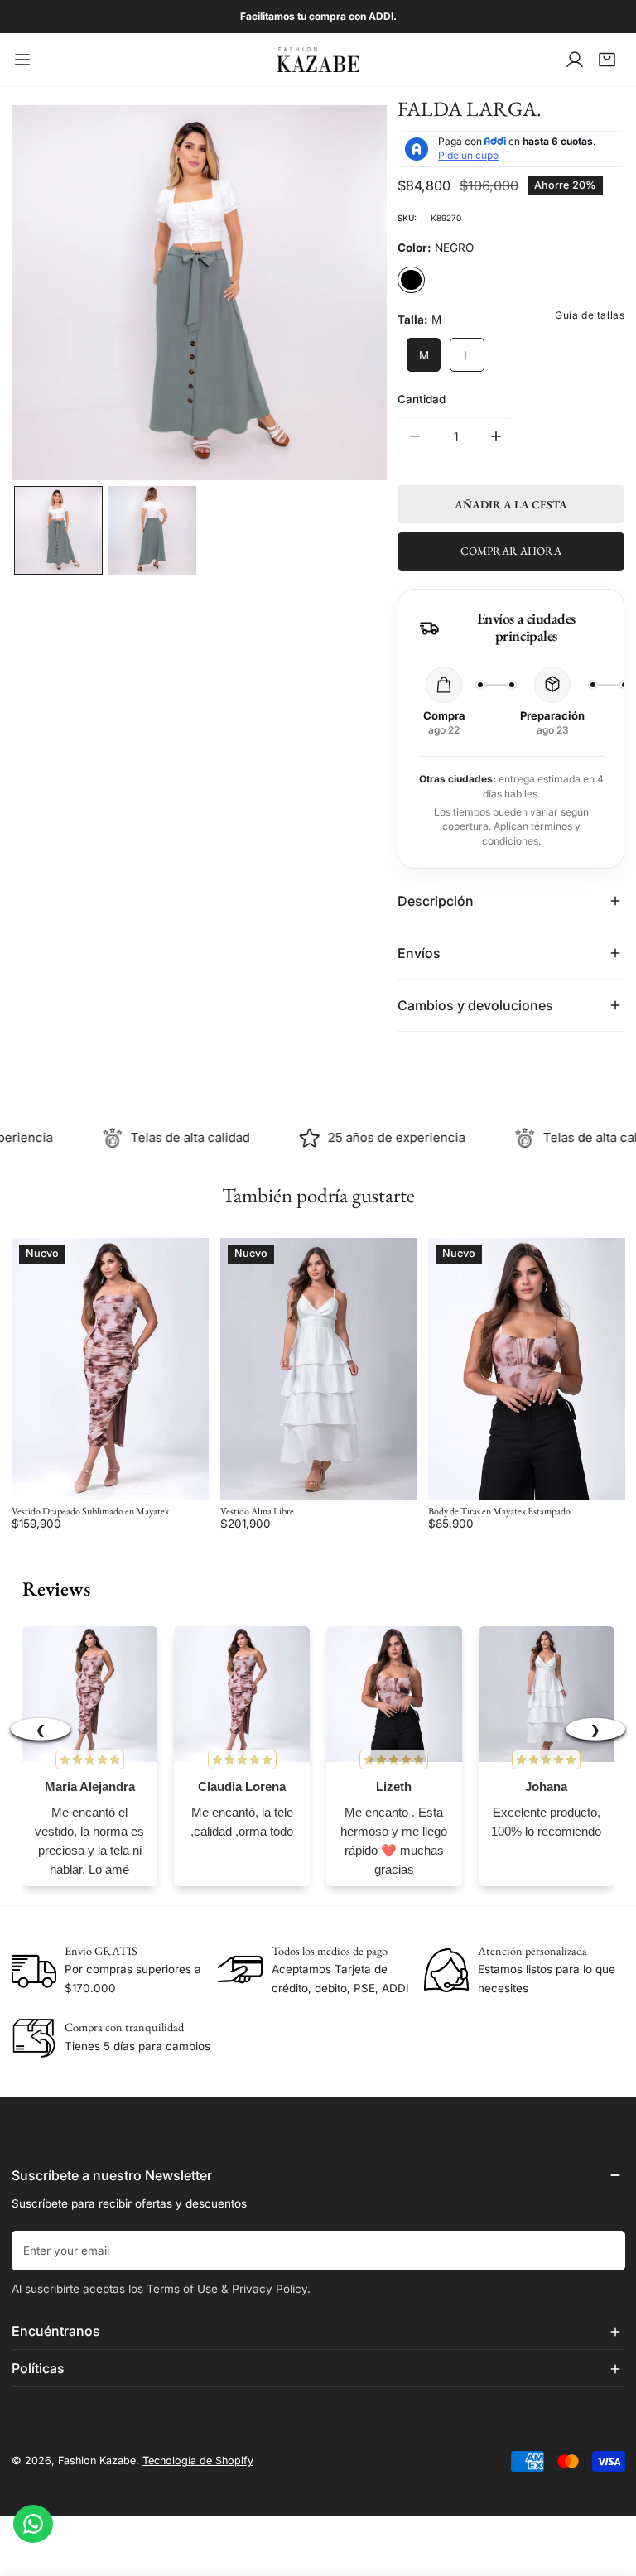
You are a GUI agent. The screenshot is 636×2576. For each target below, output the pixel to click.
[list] (199, 293)
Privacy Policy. (271, 2289)
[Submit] (605, 2250)
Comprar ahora (511, 551)
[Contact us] (33, 2524)
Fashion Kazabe (97, 2460)
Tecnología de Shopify (198, 2460)
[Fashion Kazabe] (318, 60)
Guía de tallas (590, 315)
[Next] (352, 295)
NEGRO (411, 280)
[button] (607, 60)
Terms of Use (182, 2289)
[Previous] (46, 295)
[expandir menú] (22, 60)
